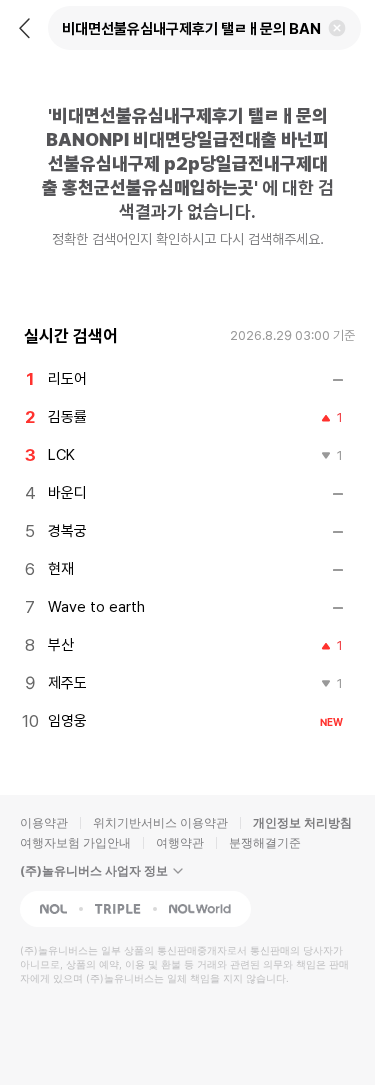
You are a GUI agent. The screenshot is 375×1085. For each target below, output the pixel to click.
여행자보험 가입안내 (75, 842)
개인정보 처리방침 (302, 822)
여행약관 (180, 842)
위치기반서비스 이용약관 (160, 822)
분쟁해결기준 (265, 842)
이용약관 (44, 822)
